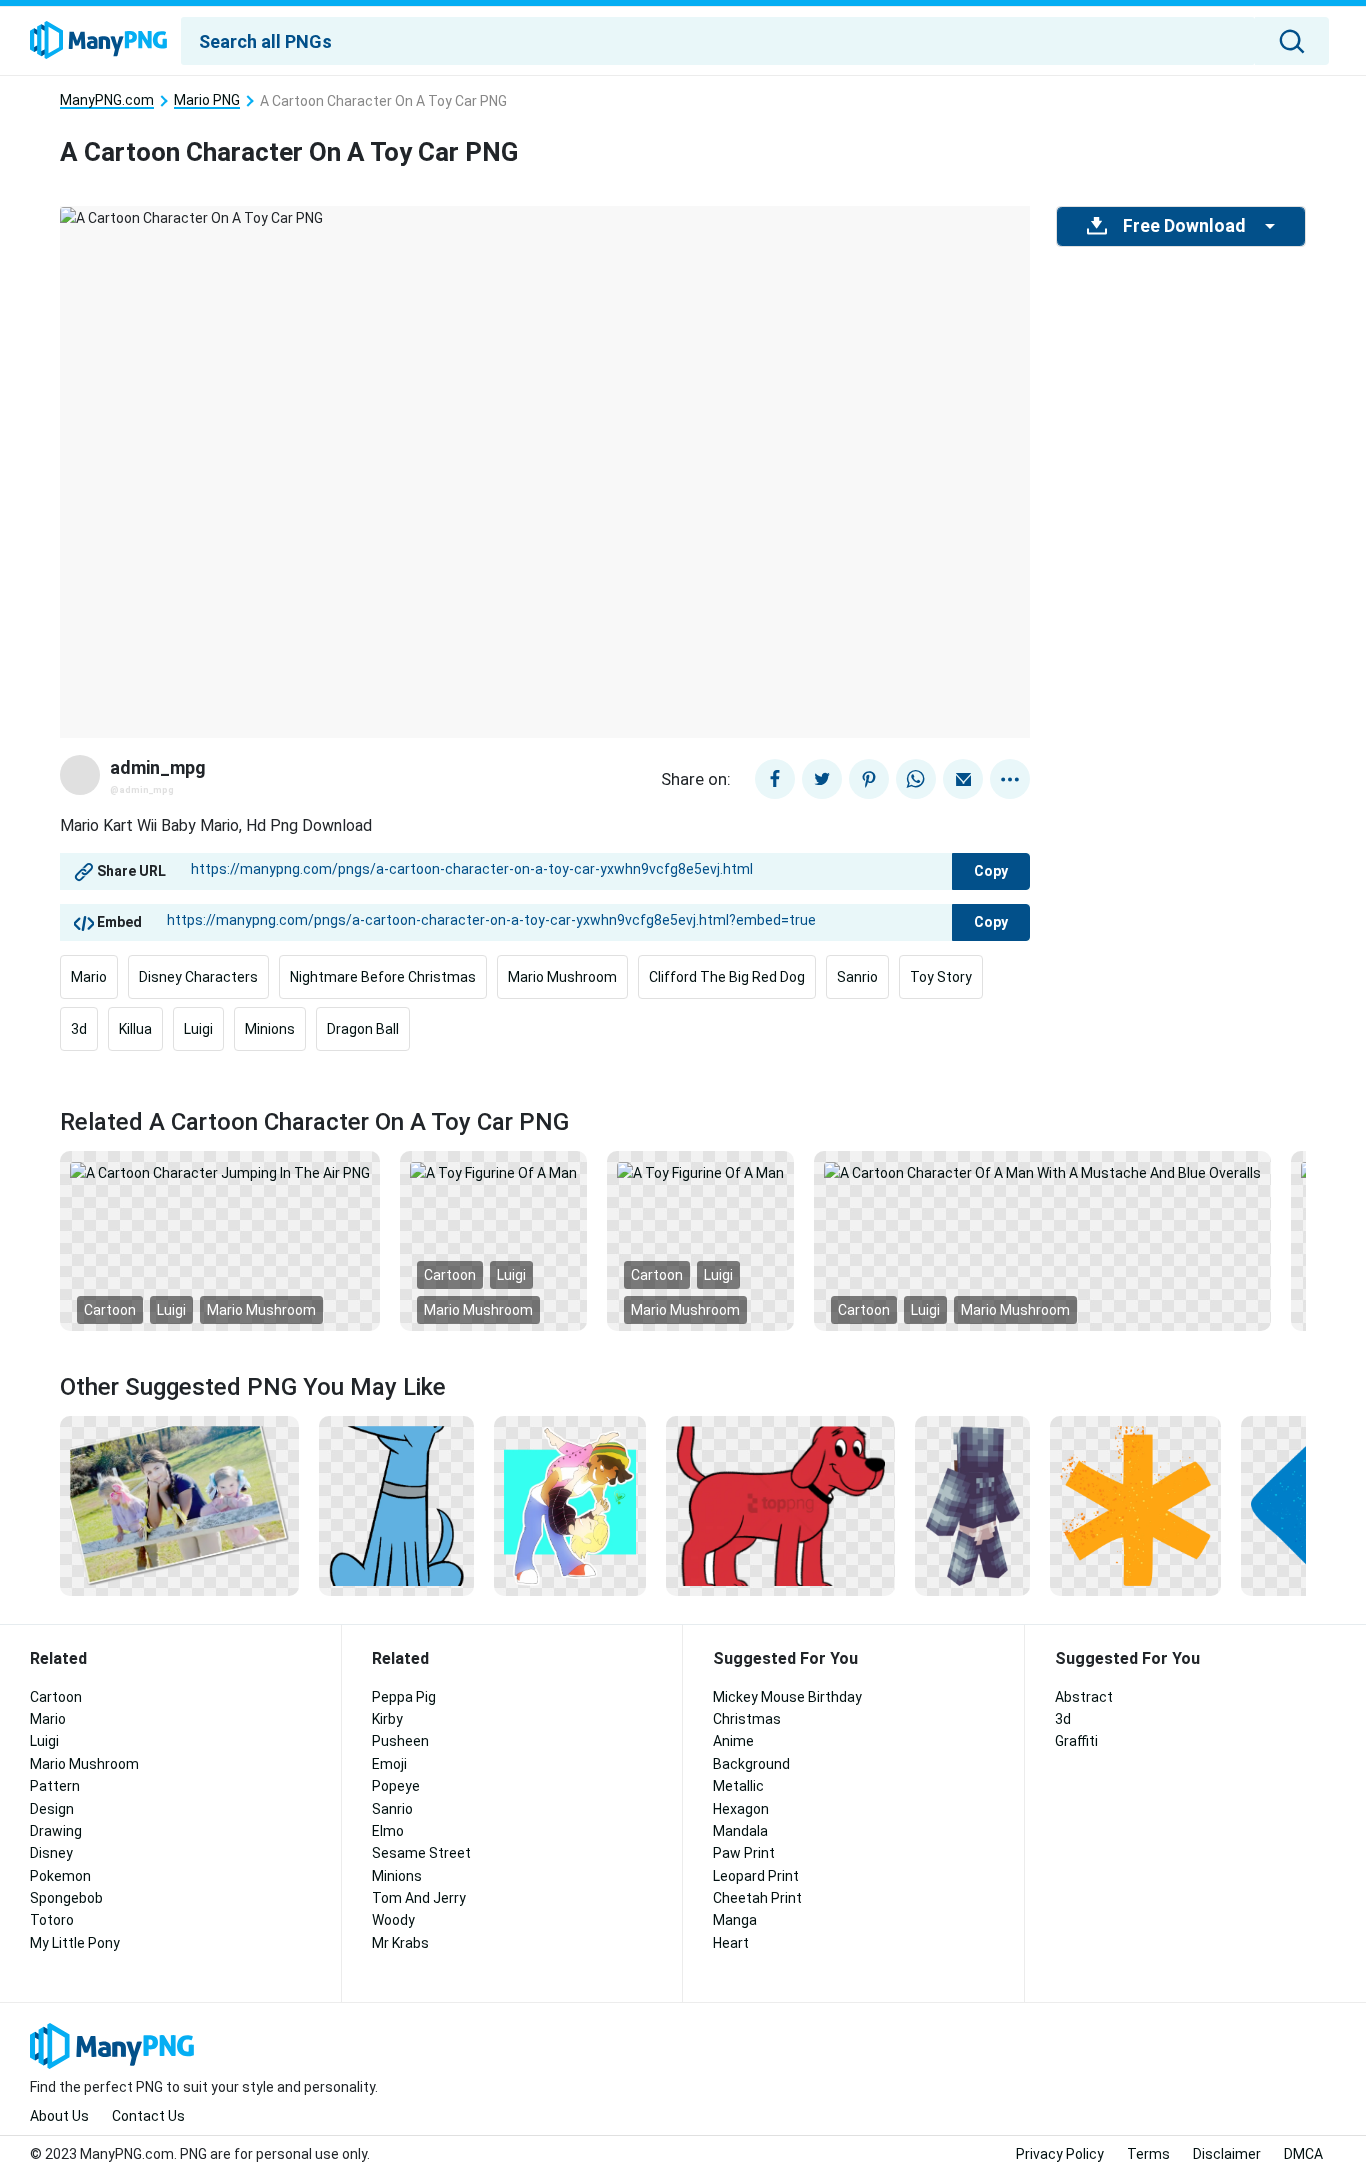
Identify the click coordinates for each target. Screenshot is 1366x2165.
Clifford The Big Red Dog (727, 977)
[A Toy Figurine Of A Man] (493, 1172)
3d (79, 1029)
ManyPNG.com (107, 100)
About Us (59, 2116)
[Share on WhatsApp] (916, 779)
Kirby (387, 1719)
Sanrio (857, 977)
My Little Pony (75, 1943)
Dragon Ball (363, 1029)
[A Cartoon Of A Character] (972, 1505)
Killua (135, 1029)
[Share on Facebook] (775, 779)
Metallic (738, 1786)
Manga (735, 1920)
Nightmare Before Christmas (383, 977)
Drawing (56, 1831)
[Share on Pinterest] (869, 779)
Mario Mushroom (562, 977)
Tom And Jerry (419, 1898)
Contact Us (148, 2116)
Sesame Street (421, 1853)
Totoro (52, 1920)
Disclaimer (1227, 2154)
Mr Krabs (400, 1943)
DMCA (1303, 2154)
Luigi (198, 1029)
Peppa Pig (404, 1697)
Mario (89, 977)
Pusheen (400, 1741)
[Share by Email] (963, 779)
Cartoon (110, 1310)
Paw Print (744, 1853)
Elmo (388, 1831)
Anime (733, 1741)
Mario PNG (207, 100)
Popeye (396, 1786)
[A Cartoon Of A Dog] (396, 1505)
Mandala (740, 1831)
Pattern (55, 1786)
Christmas (747, 1719)
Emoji (389, 1764)
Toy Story (941, 977)
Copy (991, 871)
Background (751, 1764)
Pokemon (60, 1876)
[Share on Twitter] (822, 779)
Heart (731, 1943)
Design (52, 1809)
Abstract (1084, 1697)
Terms (1148, 2154)
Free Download (1184, 226)
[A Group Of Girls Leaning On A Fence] (179, 1505)
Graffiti (1076, 1741)
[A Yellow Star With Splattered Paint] (1135, 1505)
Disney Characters (198, 977)
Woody (393, 1920)
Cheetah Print (757, 1898)
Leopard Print (756, 1876)
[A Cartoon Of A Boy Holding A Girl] (570, 1505)
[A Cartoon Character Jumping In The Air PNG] (220, 1172)
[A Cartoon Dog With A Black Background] (780, 1505)
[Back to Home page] (98, 41)
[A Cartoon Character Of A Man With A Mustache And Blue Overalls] (1042, 1172)
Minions (270, 1029)
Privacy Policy (1060, 2154)
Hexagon (741, 1809)
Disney (51, 1853)
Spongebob (66, 1898)
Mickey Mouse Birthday (787, 1697)
